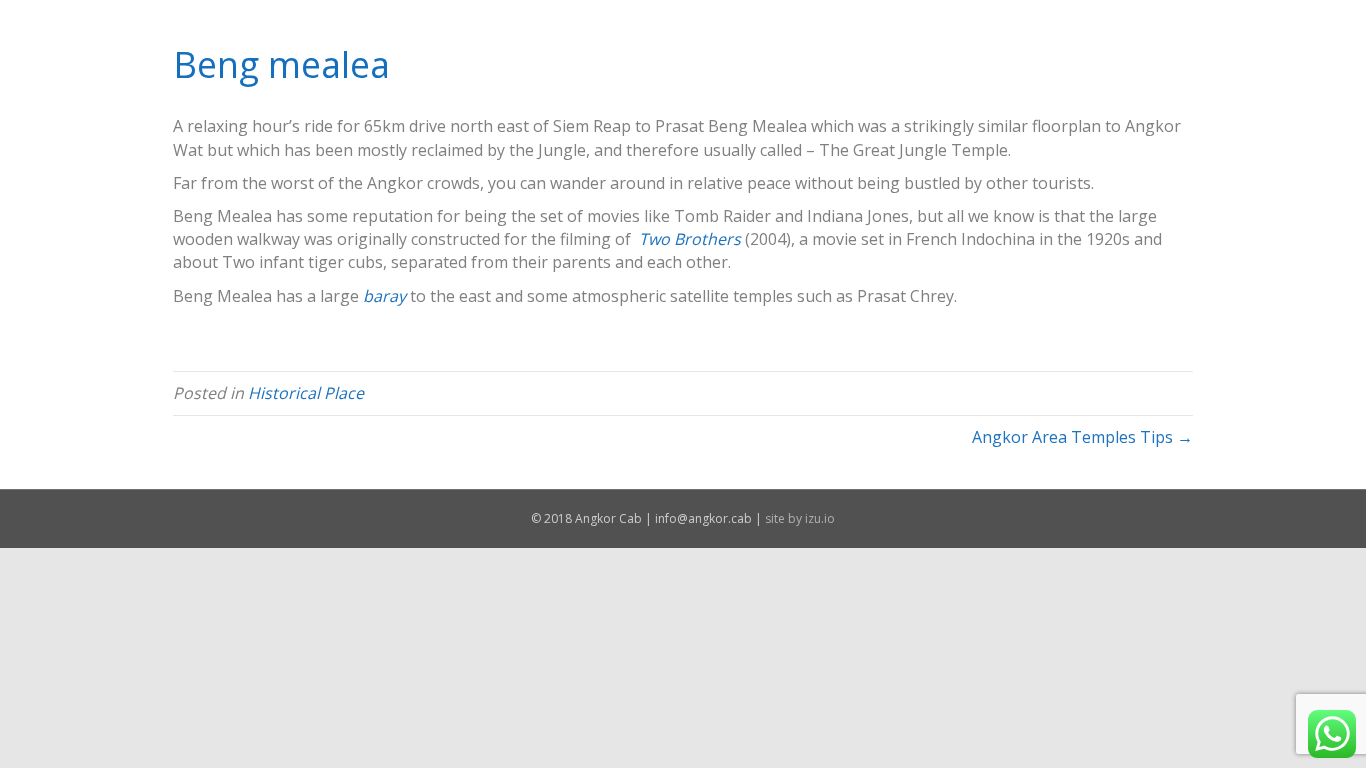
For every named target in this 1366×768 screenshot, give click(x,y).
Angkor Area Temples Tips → (1082, 437)
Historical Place (306, 393)
